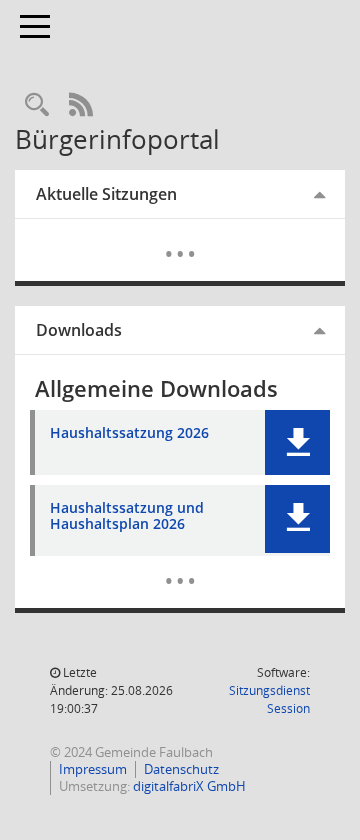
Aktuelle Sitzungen (106, 194)
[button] (297, 442)
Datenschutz (181, 769)
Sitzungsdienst (269, 699)
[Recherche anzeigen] (37, 105)
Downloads (79, 330)
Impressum (93, 769)
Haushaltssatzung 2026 (129, 433)
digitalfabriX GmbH (189, 786)
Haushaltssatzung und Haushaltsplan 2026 (127, 517)
